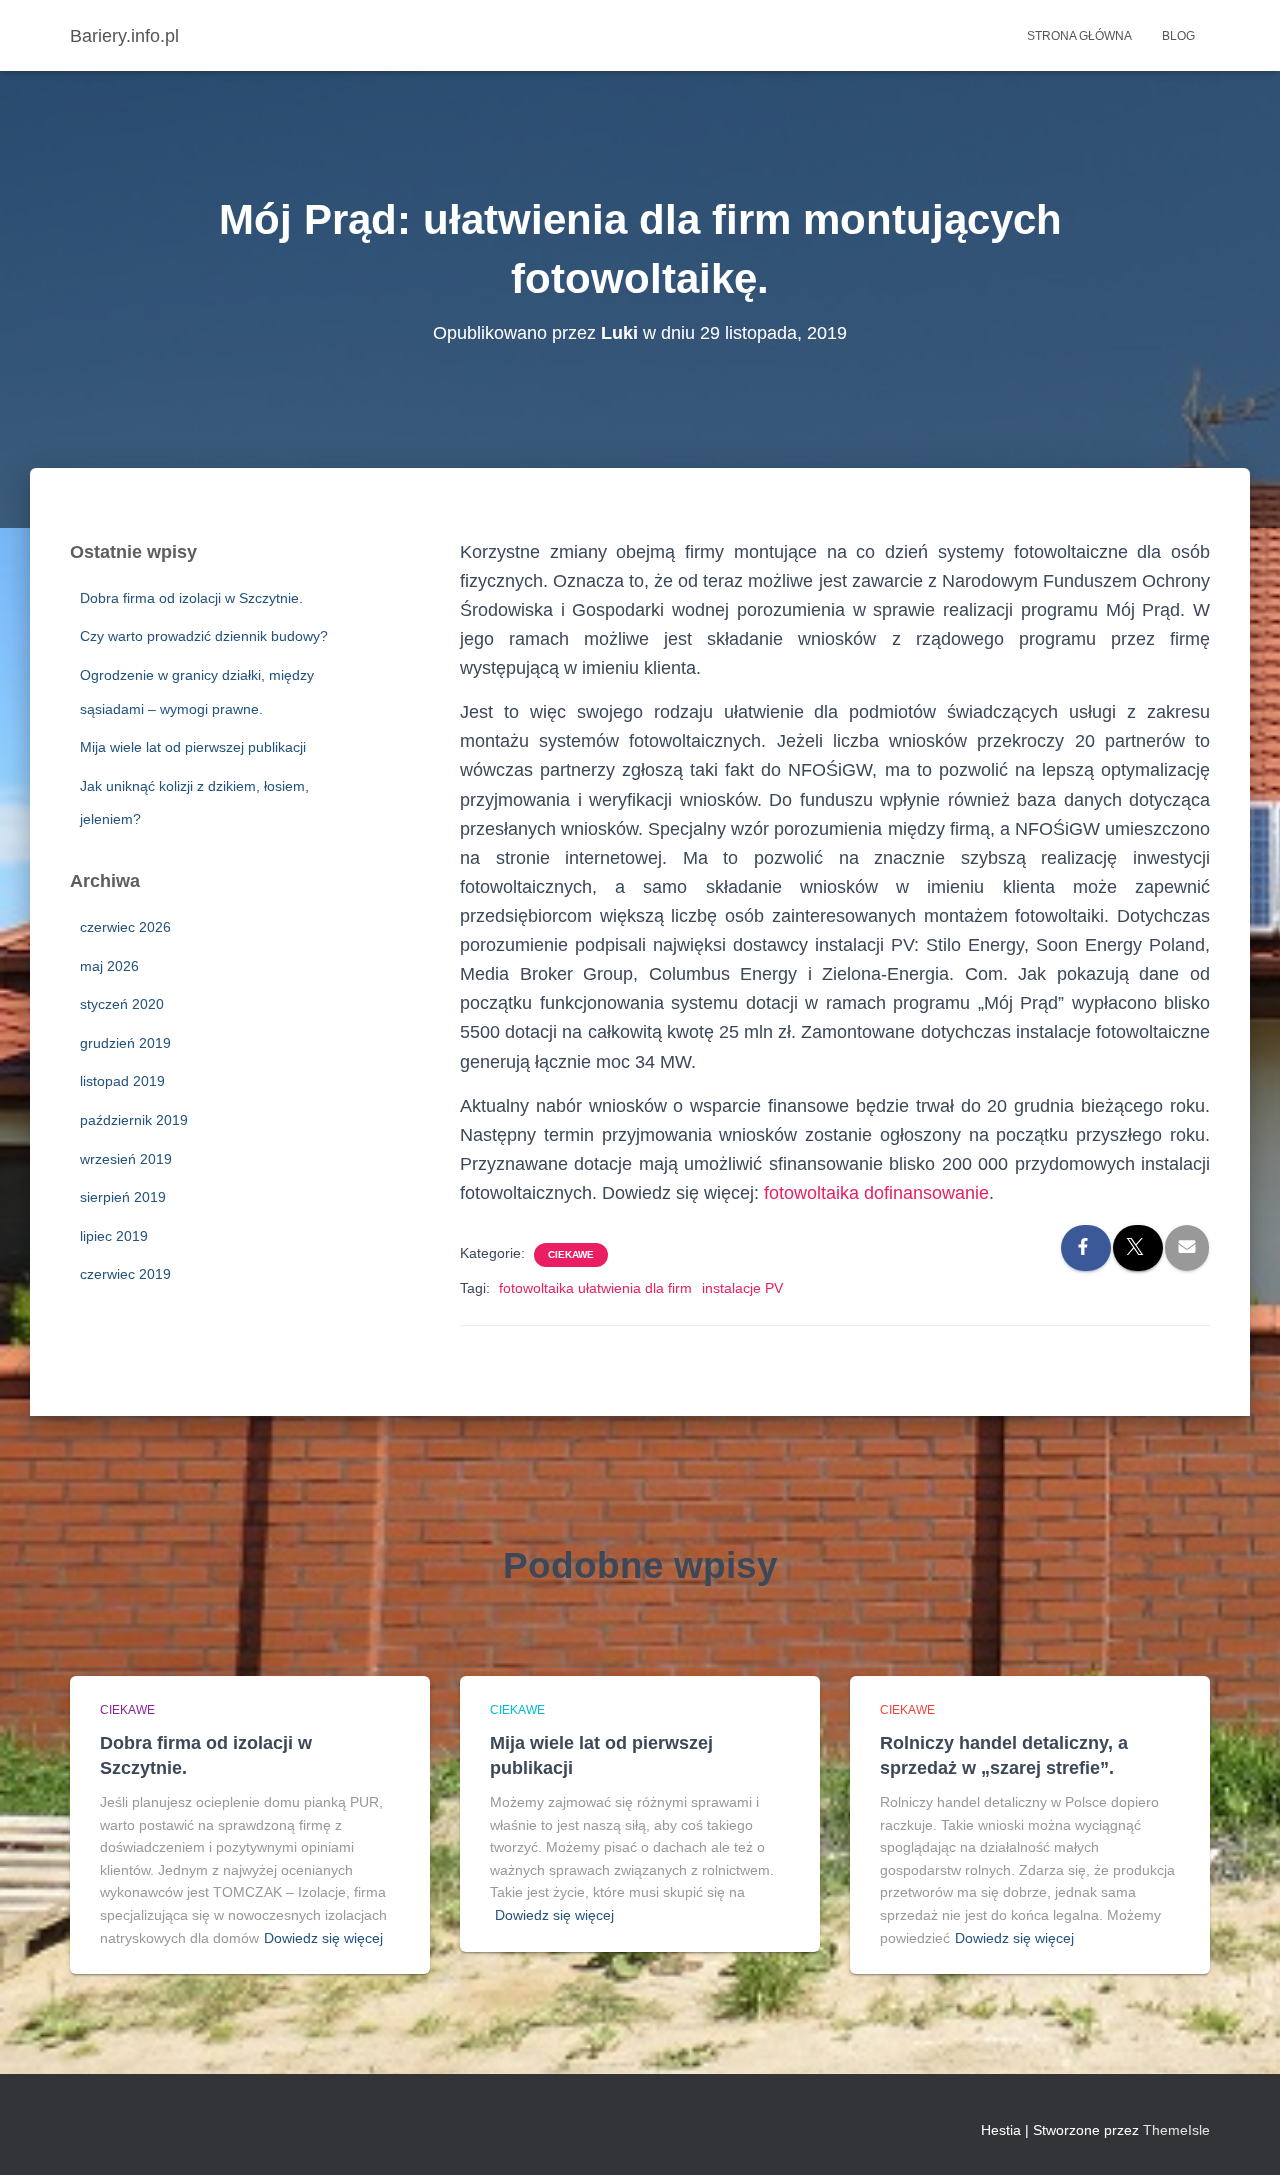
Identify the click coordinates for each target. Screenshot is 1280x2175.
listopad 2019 (122, 1081)
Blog (1178, 36)
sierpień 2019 (123, 1197)
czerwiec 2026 (125, 927)
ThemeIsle (1176, 2130)
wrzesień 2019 (126, 1159)
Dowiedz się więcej (323, 1938)
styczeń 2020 (122, 1004)
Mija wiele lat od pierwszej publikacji (193, 747)
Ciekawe (571, 1254)
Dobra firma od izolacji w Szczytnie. (191, 598)
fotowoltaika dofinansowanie (876, 1193)
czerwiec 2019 (125, 1274)
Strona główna (1079, 36)
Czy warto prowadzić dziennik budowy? (204, 636)
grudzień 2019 (125, 1043)
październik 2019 (134, 1120)
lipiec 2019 (114, 1236)
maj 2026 (109, 966)
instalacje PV (742, 1288)
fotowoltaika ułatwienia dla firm (595, 1288)
